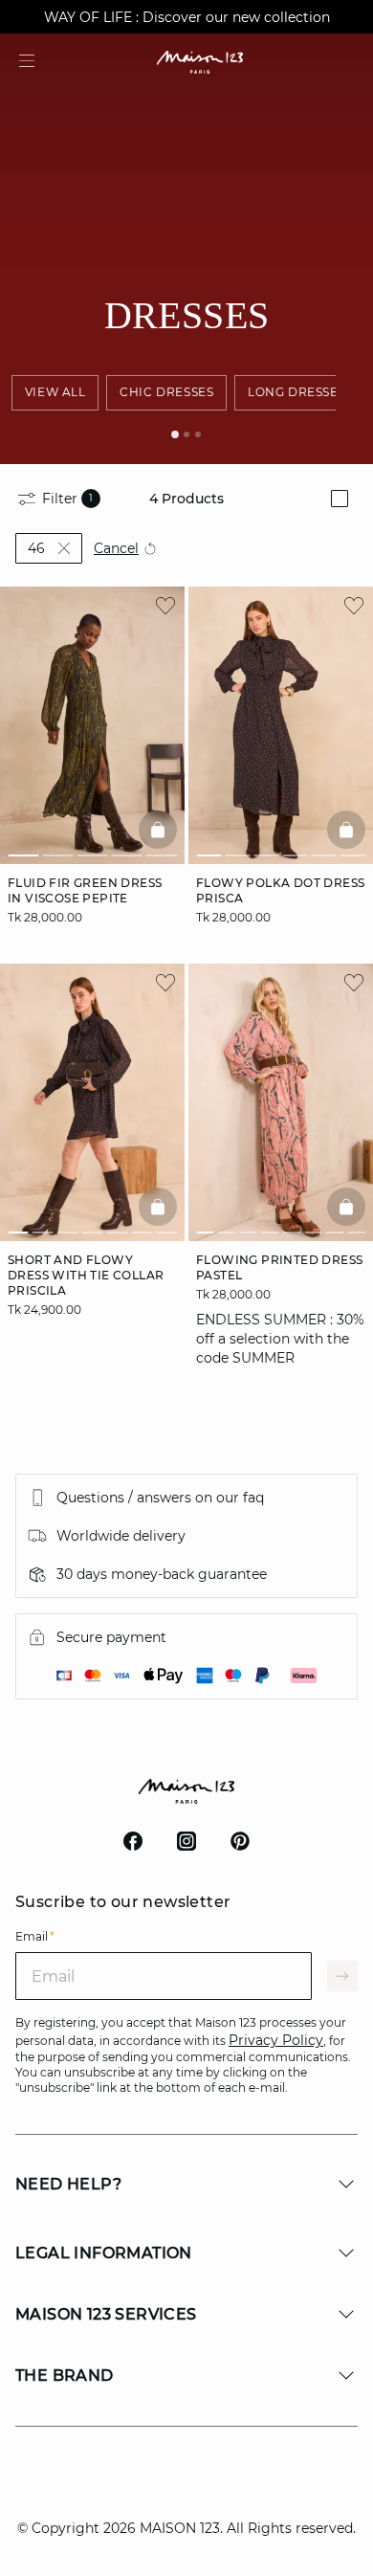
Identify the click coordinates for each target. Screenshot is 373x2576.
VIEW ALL (55, 392)
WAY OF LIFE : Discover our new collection (187, 17)
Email (35, 1936)
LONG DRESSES (296, 392)
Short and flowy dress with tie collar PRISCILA (86, 1274)
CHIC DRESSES (166, 392)
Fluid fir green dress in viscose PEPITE (85, 890)
